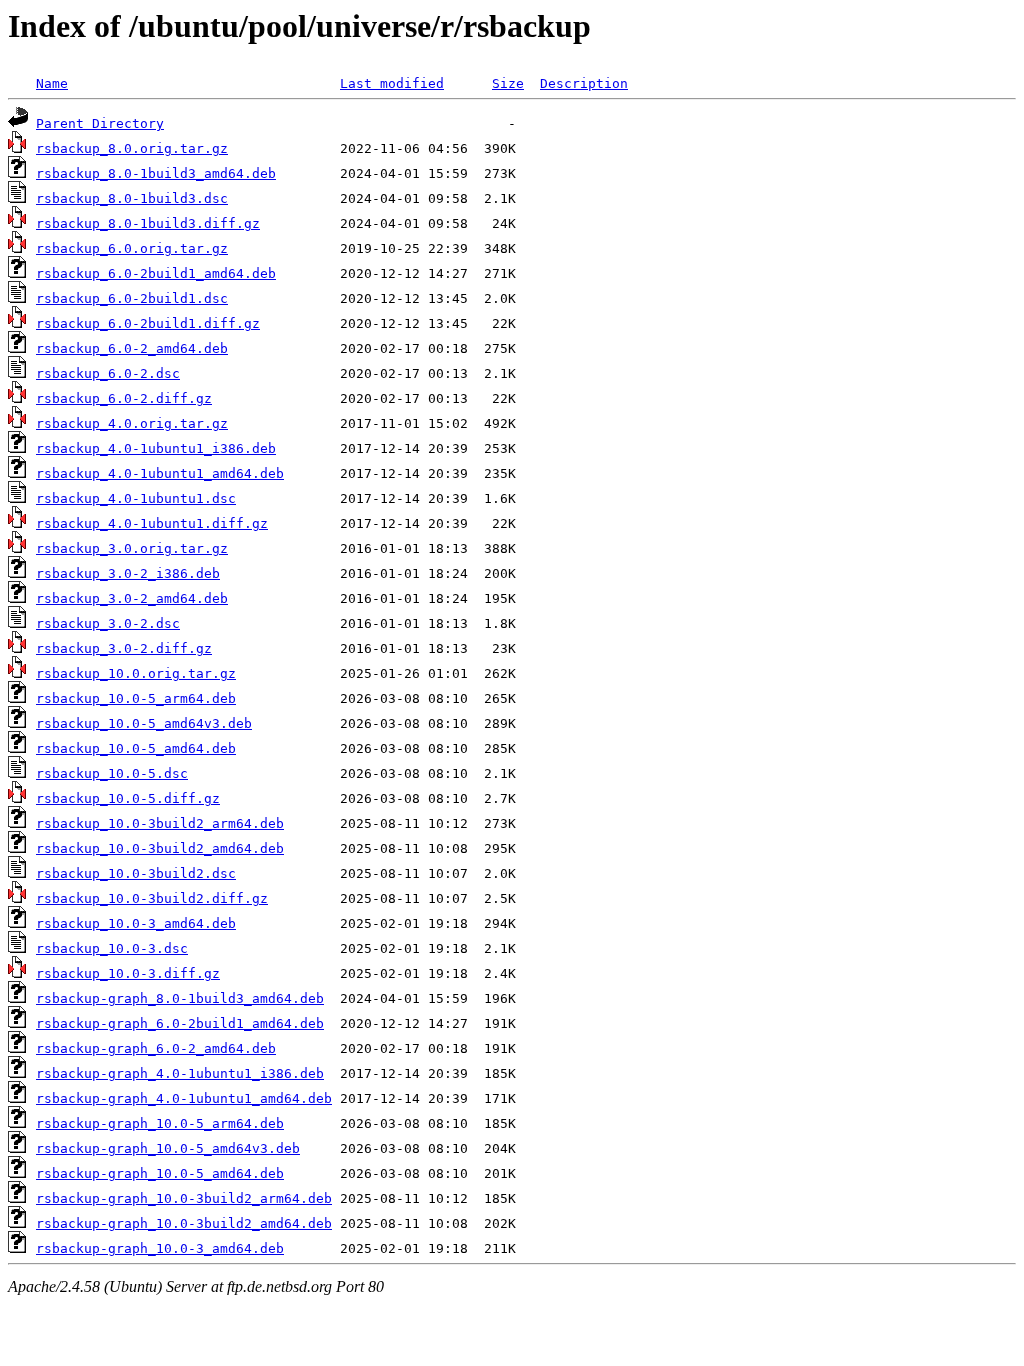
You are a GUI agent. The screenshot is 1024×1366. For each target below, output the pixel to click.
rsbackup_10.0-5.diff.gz (128, 798)
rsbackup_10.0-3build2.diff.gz (152, 898)
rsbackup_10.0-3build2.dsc (136, 873)
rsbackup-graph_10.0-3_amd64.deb (160, 1248)
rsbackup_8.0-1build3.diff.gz (148, 223)
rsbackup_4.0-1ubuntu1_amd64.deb (160, 473)
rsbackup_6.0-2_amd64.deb (132, 348)
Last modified (392, 83)
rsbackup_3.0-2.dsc (108, 623)
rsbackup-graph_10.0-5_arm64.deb (160, 1123)
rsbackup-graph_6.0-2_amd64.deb (156, 1048)
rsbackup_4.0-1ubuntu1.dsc (136, 498)
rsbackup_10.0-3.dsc (112, 948)
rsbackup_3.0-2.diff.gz (124, 648)
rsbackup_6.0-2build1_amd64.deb (156, 273)
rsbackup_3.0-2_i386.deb (128, 573)
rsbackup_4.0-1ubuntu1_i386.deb (156, 448)
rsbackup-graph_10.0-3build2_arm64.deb (184, 1198)
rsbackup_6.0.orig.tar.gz (132, 248)
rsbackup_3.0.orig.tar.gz (132, 548)
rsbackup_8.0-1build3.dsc (132, 198)
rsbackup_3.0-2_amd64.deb (132, 598)
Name (52, 83)
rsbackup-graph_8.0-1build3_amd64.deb (180, 998)
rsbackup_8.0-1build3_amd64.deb (156, 173)
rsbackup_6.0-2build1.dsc (132, 298)
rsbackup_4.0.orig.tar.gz (132, 423)
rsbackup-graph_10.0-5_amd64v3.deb (168, 1148)
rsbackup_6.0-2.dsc (108, 373)
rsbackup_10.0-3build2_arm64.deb (160, 823)
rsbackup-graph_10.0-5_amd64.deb (160, 1173)
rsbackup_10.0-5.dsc (112, 773)
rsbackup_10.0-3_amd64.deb (136, 923)
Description (584, 83)
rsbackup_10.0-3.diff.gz (128, 973)
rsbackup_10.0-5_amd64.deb (136, 748)
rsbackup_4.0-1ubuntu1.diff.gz (152, 523)
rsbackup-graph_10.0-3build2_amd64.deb (184, 1223)
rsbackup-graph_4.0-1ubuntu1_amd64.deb (184, 1098)
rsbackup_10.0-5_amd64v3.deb (144, 723)
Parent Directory (100, 123)
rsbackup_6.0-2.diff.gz (124, 398)
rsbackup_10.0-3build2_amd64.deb (160, 848)
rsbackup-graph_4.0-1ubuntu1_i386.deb (180, 1073)
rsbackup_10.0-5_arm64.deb (136, 698)
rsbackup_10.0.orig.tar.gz (136, 673)
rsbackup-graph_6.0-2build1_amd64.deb (180, 1023)
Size (508, 83)
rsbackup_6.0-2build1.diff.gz (148, 323)
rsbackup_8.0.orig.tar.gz (132, 148)
